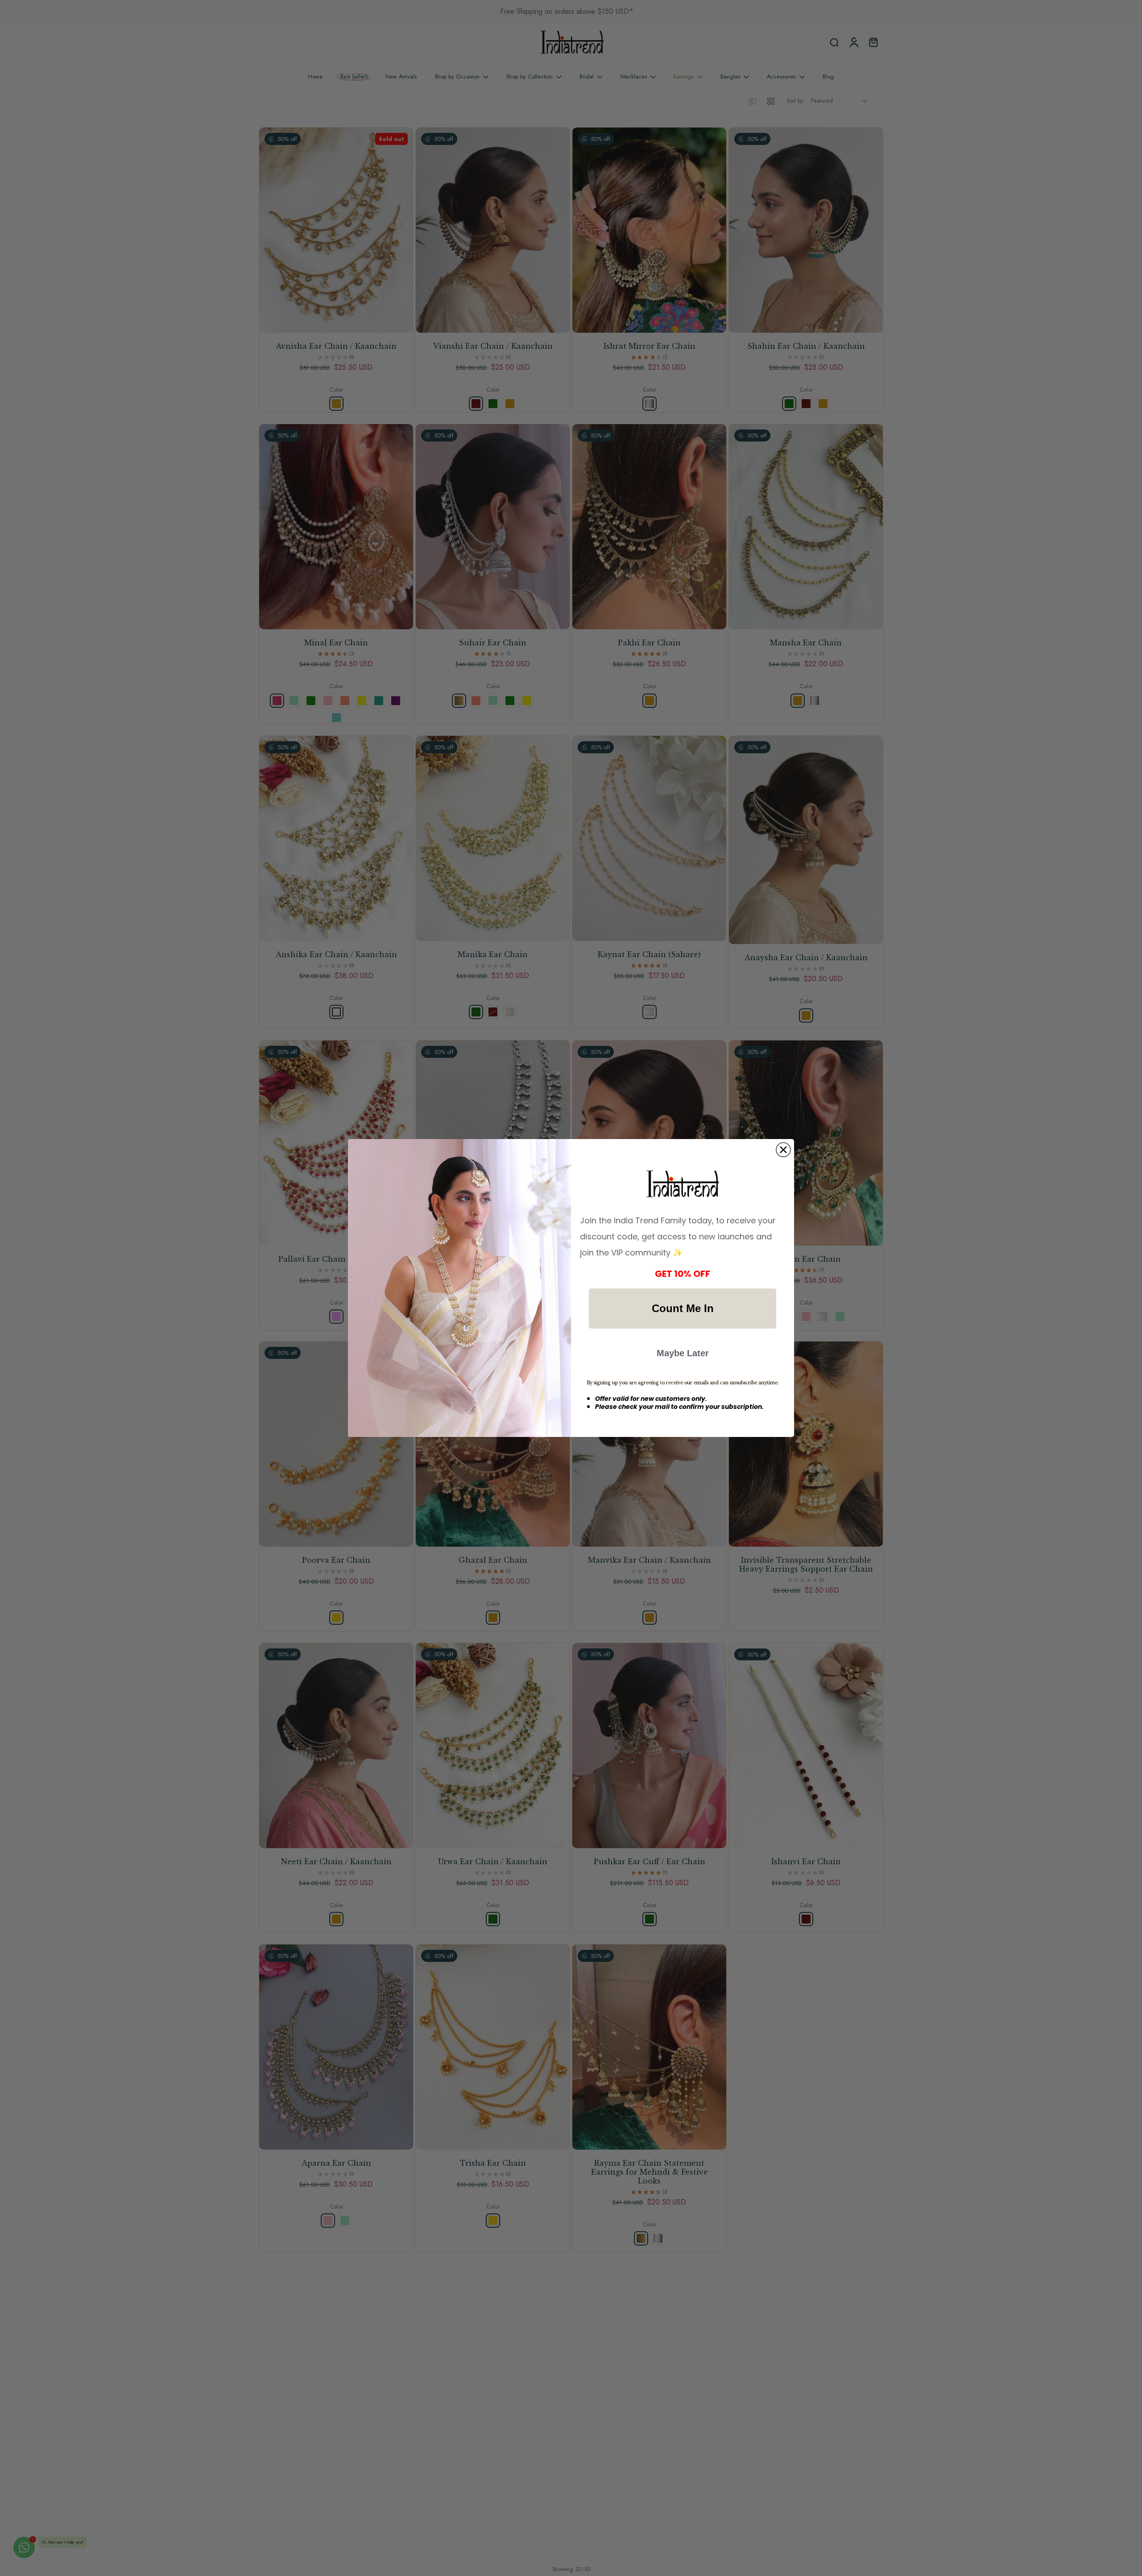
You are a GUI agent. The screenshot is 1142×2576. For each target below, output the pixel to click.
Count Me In (683, 1308)
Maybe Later (683, 1353)
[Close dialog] (783, 1150)
